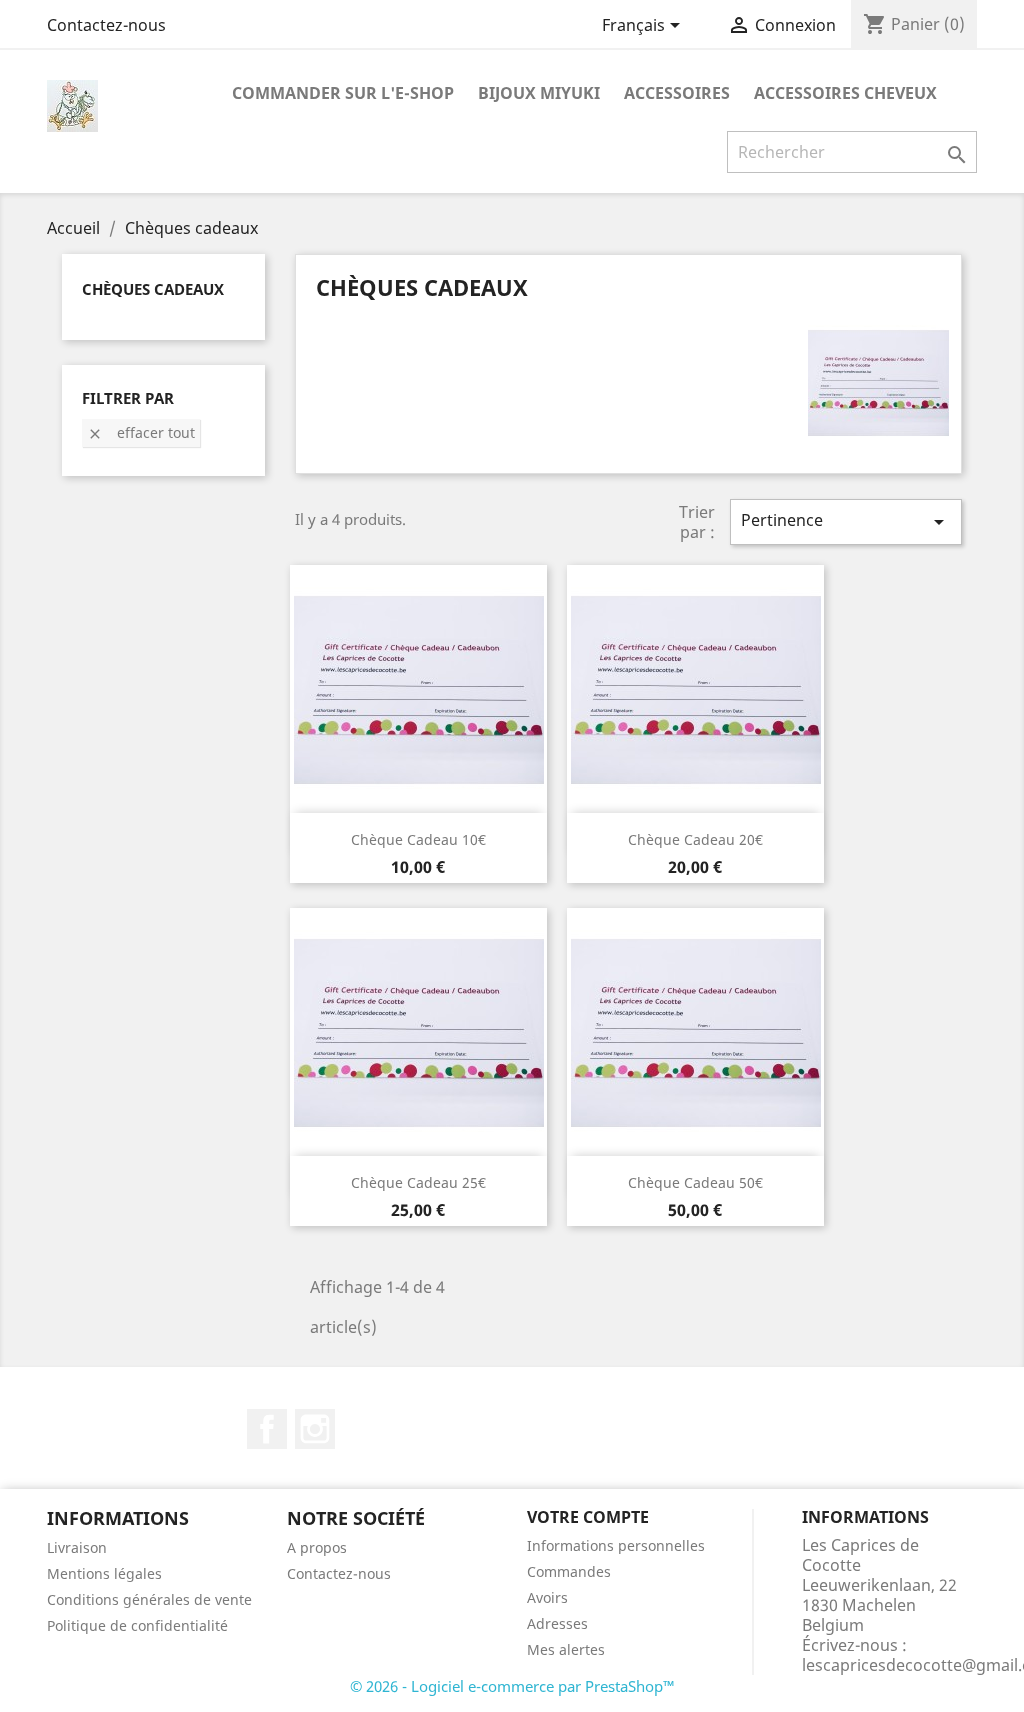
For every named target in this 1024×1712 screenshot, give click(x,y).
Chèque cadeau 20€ (695, 839)
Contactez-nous (106, 25)
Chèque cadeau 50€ (695, 1182)
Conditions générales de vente (149, 1599)
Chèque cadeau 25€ (418, 1182)
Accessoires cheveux (845, 93)
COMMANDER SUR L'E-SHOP (343, 93)
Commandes (569, 1571)
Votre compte (588, 1517)
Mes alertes (566, 1649)
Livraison (77, 1547)
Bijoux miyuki (539, 93)
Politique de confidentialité (137, 1625)
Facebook (267, 1429)
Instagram (315, 1429)
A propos (317, 1547)
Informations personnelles (616, 1545)
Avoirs (547, 1597)
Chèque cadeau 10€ (418, 839)
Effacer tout (141, 432)
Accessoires (677, 93)
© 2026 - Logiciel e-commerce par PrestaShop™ (512, 1686)
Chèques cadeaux (153, 289)
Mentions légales (104, 1573)
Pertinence (846, 521)
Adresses (557, 1623)
